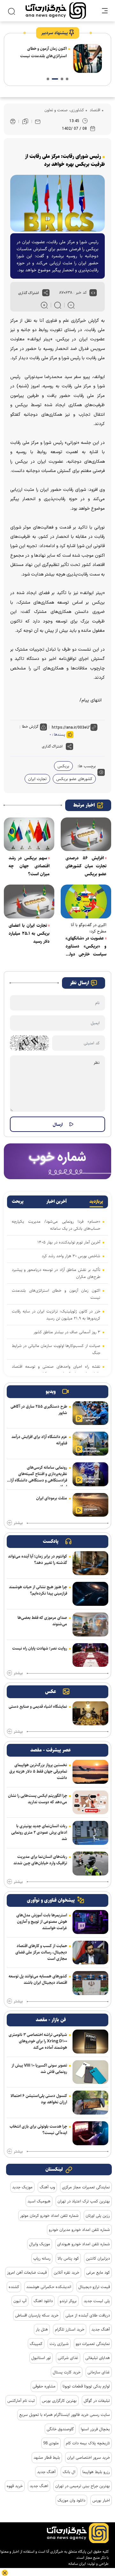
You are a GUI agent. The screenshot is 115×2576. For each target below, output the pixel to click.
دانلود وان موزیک (71, 2500)
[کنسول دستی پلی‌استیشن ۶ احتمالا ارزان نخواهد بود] (90, 2103)
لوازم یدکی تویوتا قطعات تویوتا (86, 2386)
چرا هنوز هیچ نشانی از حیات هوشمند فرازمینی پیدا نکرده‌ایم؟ (38, 1590)
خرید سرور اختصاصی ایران (88, 2457)
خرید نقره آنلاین (66, 2272)
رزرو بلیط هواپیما (96, 2472)
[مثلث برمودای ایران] (90, 1505)
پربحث (18, 1202)
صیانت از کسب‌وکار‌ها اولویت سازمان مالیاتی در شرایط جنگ (56, 1349)
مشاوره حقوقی (44, 2386)
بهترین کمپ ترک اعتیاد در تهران (84, 2201)
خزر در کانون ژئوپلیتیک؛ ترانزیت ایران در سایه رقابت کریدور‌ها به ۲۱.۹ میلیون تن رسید (56, 1315)
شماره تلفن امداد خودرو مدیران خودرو (79, 2230)
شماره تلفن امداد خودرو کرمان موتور (49, 2216)
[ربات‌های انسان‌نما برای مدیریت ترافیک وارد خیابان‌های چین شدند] (90, 1864)
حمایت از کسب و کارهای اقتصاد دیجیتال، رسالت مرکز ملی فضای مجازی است (41, 1952)
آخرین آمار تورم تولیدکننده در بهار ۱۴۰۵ (69, 1242)
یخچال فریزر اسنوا (95, 2429)
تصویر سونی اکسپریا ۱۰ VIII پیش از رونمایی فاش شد (39, 2069)
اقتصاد (94, 110)
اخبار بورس (101, 2500)
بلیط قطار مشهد (47, 2457)
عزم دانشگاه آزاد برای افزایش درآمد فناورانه (39, 1440)
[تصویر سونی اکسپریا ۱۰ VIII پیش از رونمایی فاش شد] (90, 2072)
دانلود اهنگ (43, 2301)
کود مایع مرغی (98, 2272)
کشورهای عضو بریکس (74, 779)
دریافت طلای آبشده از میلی (88, 2315)
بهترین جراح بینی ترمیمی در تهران (83, 2486)
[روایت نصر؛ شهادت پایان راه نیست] (90, 1655)
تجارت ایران (37, 779)
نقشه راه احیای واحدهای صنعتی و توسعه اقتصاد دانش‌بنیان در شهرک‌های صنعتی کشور (56, 1370)
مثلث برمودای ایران (52, 1498)
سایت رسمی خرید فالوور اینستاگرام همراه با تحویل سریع (65, 2415)
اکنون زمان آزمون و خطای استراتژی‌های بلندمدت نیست (43, 52)
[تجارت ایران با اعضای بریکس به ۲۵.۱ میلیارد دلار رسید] (29, 901)
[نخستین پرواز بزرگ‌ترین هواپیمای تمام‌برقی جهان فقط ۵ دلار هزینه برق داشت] (90, 1772)
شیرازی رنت (59, 2344)
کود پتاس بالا (68, 2258)
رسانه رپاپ (42, 2258)
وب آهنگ (47, 2187)
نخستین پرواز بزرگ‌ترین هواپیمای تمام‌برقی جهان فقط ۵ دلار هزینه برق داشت (38, 1771)
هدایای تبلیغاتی (98, 2358)
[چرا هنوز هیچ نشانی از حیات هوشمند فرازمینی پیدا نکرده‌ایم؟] (90, 1594)
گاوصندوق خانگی (60, 2429)
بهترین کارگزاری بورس (59, 2401)
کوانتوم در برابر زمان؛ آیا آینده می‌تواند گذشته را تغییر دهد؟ (38, 1559)
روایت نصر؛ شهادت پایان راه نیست (40, 1648)
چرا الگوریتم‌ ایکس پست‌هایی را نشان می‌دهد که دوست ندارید (38, 1799)
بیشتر (18, 1523)
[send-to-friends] (38, 121)
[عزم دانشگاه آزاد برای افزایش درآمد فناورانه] (90, 1444)
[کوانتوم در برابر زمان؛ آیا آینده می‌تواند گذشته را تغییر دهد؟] (90, 1563)
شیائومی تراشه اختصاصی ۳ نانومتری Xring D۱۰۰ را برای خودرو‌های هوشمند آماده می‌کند (38, 2041)
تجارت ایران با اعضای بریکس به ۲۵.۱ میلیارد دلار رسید (29, 933)
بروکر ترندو (68, 2301)
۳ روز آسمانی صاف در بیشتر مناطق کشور (67, 1332)
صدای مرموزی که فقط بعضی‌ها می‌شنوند (42, 1621)
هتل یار (42, 2329)
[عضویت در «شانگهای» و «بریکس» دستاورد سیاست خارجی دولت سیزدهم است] (86, 901)
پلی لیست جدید (97, 2301)
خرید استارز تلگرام (70, 2329)
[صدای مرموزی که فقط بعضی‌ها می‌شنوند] (90, 1625)
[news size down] (71, 305)
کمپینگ (36, 2344)
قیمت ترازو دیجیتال (94, 2287)
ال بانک (69, 2472)
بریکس (63, 766)
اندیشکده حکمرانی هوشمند (49, 2287)
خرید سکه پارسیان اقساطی (37, 2315)
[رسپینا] (57, 1161)
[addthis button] (46, 293)
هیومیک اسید (39, 2201)
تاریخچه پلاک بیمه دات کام (88, 2443)
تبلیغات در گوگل (97, 2401)
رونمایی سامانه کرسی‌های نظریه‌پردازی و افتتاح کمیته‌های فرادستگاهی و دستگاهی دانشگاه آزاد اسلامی (38, 1475)
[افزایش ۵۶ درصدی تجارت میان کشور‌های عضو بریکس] (86, 834)
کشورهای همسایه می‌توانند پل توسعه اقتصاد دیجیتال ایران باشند (38, 1979)
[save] (25, 121)
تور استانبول (41, 2358)
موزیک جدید (22, 2187)
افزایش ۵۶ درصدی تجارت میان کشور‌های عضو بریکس (86, 866)
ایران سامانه (77, 2564)
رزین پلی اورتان (98, 2216)
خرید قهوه (15, 2486)
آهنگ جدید (101, 2329)
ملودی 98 (51, 2443)
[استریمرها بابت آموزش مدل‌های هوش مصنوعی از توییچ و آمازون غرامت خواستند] (90, 1922)
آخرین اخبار (57, 1202)
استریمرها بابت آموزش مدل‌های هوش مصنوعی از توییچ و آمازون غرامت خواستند (42, 1922)
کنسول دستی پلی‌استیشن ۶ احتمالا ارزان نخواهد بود (39, 2099)
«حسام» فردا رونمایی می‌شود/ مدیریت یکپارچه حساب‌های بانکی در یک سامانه (56, 1225)
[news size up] (44, 305)
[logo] (56, 11)
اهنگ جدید (39, 2486)
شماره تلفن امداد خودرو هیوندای (84, 2244)
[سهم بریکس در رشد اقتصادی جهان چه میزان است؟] (29, 834)
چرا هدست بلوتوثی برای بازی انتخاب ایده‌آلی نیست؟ (38, 2130)
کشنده (14, 2287)
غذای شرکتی (68, 2358)
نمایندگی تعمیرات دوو (93, 2344)
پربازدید (96, 1202)
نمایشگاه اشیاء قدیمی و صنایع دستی (38, 1706)
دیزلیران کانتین (98, 2258)
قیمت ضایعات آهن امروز (27, 2272)
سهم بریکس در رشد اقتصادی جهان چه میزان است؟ (29, 866)
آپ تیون (20, 2301)
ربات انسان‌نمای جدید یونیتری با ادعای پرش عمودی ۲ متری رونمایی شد (39, 1832)
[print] (13, 122)
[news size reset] (58, 305)
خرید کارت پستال (67, 2372)
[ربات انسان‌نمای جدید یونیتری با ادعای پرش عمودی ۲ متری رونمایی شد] (90, 1833)
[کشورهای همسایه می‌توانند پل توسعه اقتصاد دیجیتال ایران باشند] (90, 1983)
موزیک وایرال (40, 2244)
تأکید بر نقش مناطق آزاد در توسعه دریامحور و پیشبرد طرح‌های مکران (56, 1273)
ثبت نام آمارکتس (21, 2401)
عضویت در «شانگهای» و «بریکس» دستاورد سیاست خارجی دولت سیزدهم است (86, 947)
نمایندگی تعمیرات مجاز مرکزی (86, 2187)
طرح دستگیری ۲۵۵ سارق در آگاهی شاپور (39, 1410)
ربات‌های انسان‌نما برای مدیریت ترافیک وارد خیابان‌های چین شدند (40, 1860)
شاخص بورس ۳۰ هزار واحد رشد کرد (71, 1256)
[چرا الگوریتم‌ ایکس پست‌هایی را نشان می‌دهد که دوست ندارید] (90, 1802)
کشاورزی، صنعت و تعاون (64, 110)
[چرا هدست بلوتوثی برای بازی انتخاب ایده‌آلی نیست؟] (90, 2133)
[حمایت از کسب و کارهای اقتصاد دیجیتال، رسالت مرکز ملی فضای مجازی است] (90, 1953)
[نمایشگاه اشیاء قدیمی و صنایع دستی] (90, 1713)
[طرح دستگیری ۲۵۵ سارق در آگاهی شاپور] (90, 1413)
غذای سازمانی (99, 2372)
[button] (67, 79)
